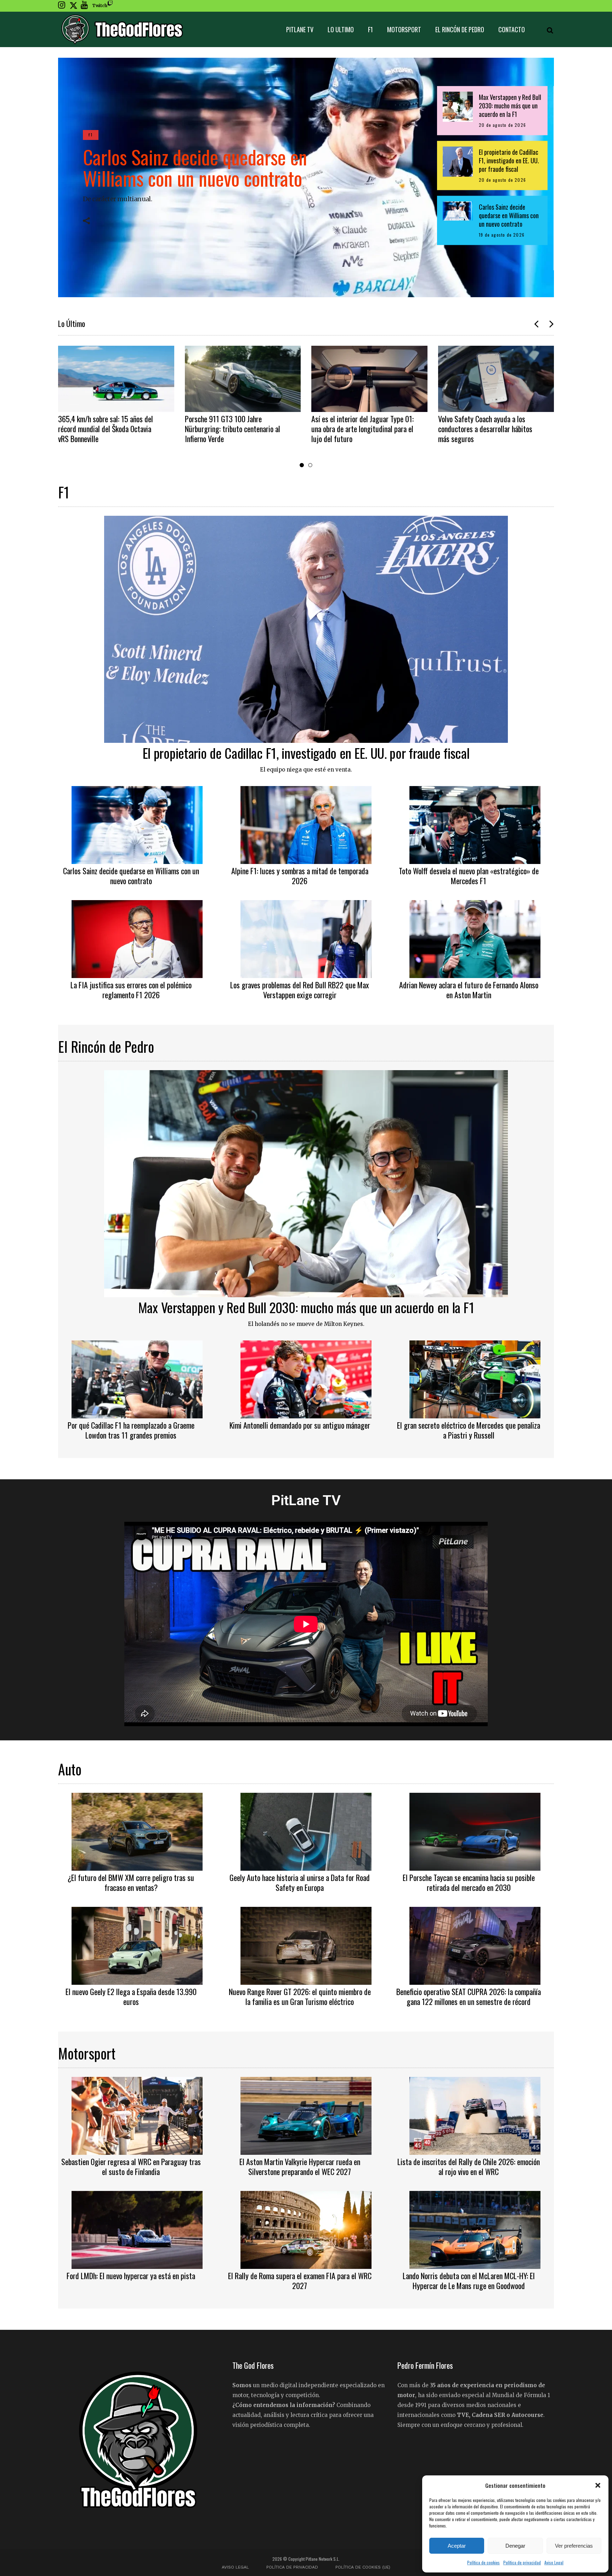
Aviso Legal (554, 2562)
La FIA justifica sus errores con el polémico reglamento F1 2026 (131, 990)
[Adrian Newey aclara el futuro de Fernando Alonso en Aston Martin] (475, 938)
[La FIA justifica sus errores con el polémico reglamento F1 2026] (137, 938)
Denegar (515, 2546)
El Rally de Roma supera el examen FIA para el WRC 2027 (300, 2281)
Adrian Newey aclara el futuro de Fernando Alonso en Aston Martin (469, 990)
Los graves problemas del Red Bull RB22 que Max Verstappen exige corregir (300, 990)
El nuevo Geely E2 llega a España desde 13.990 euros (131, 1996)
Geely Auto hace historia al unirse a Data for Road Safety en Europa (300, 1882)
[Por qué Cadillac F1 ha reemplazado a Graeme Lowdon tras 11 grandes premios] (137, 1378)
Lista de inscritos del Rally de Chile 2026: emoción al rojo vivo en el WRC (469, 2167)
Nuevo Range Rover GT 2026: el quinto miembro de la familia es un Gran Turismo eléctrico (300, 1996)
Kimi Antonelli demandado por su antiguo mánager (300, 1425)
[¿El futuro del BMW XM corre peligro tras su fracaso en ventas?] (137, 1831)
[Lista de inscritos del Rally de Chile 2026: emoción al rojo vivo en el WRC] (475, 2115)
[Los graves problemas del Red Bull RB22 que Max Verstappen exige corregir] (306, 938)
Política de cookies (483, 2562)
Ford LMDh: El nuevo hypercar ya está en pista (131, 2276)
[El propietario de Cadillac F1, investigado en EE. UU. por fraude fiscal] (306, 628)
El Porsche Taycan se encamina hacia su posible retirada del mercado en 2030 (469, 1882)
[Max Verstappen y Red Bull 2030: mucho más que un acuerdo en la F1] (306, 1183)
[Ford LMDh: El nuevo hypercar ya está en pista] (137, 2229)
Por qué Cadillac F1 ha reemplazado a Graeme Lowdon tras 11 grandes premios (131, 1430)
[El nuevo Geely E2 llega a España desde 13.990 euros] (137, 1945)
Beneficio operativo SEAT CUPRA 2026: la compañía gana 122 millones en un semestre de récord (469, 1996)
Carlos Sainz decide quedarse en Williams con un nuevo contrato (195, 167)
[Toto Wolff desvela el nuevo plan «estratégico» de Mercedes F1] (475, 824)
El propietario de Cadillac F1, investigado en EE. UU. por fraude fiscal (306, 753)
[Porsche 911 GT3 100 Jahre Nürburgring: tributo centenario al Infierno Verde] (117, 379)
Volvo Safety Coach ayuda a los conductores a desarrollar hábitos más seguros (359, 429)
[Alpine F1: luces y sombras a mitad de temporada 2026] (306, 824)
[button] (598, 2485)
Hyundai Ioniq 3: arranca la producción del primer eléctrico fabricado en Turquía (482, 429)
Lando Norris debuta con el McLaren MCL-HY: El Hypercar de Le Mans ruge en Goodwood (469, 2281)
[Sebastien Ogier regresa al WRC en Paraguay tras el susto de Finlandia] (137, 2115)
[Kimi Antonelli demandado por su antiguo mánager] (306, 1378)
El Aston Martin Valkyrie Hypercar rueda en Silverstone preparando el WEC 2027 (300, 2167)
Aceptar (457, 2546)
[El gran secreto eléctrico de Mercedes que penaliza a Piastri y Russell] (475, 1378)
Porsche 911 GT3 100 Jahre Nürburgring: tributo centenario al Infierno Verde (106, 429)
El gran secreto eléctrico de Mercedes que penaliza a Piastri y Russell (469, 1430)
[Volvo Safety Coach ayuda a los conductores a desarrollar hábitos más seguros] (370, 379)
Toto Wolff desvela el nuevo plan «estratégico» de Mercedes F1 (469, 876)
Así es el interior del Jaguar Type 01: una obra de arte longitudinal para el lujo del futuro (236, 429)
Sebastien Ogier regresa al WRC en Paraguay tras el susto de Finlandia (131, 2167)
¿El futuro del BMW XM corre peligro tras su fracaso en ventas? (131, 1882)
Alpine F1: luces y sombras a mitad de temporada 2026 (300, 876)
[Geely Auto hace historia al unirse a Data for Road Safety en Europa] (306, 1831)
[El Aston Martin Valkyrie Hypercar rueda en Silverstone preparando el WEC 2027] (306, 2115)
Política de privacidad (522, 2562)
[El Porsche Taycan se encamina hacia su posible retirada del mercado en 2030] (475, 1831)
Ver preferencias (574, 2546)
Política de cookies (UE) (363, 2567)
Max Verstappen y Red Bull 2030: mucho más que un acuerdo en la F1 (306, 1307)
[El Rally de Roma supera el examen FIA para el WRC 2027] (306, 2229)
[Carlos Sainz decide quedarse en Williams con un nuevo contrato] (137, 824)
